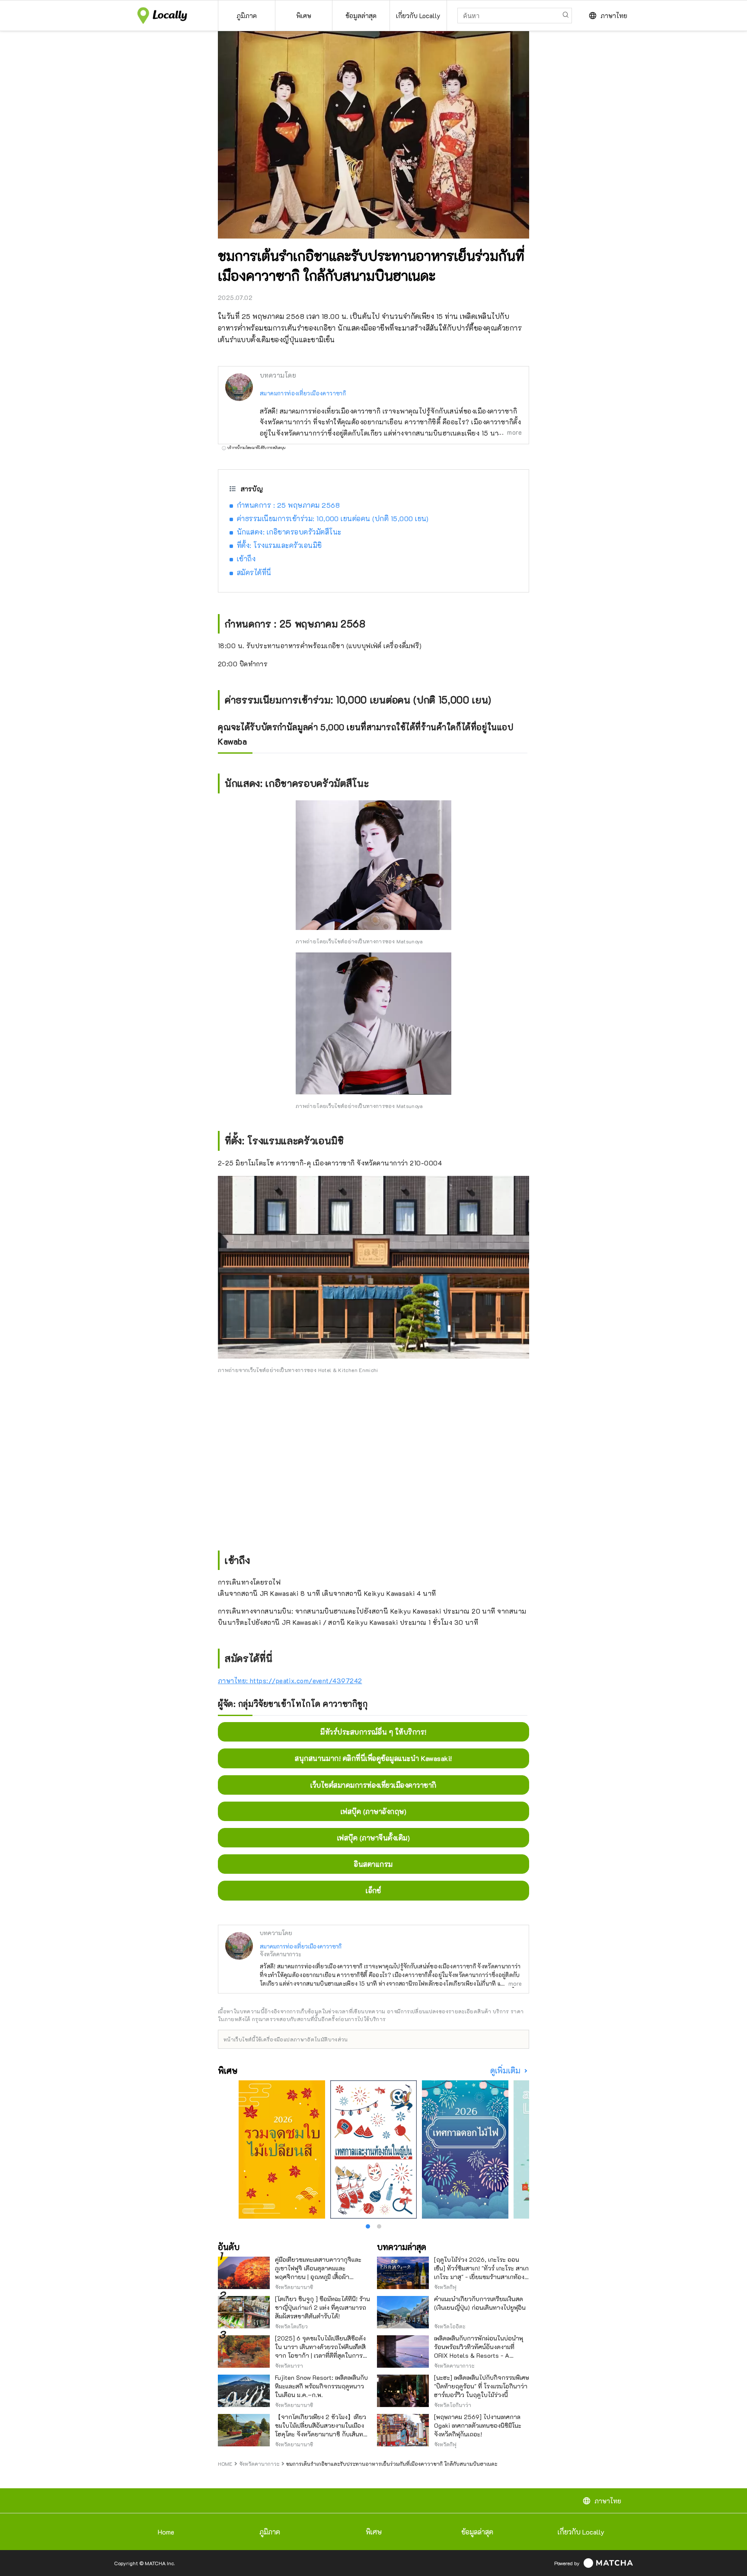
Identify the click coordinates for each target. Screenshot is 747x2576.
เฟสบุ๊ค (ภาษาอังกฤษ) (373, 1811)
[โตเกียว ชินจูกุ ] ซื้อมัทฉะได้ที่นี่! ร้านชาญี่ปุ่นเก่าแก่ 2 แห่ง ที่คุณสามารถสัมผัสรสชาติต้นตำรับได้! (322, 2307)
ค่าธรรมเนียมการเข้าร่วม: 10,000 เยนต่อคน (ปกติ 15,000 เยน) (333, 518)
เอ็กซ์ (373, 1890)
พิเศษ (374, 2532)
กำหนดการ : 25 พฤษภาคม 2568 (288, 505)
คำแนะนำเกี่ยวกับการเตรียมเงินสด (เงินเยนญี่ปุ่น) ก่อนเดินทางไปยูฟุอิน (480, 2303)
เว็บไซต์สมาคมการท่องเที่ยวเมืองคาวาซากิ (373, 1785)
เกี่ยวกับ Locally (581, 2532)
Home (166, 2532)
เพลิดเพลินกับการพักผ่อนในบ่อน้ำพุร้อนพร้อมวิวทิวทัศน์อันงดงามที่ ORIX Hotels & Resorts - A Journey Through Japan (479, 2351)
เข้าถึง (246, 559)
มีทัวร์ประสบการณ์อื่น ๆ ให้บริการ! (373, 1732)
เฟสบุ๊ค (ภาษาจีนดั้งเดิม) (373, 1838)
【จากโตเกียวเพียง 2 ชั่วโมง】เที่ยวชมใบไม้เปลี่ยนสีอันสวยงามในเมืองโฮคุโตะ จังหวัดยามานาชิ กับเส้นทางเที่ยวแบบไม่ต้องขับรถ (322, 2430)
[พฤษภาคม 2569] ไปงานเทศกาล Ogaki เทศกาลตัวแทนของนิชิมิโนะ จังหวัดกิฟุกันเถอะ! (478, 2425)
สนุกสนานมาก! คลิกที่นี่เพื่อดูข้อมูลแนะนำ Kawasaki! (373, 1758)
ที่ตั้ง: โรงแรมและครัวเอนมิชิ (279, 545)
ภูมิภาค (270, 2532)
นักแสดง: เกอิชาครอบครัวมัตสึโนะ (289, 532)
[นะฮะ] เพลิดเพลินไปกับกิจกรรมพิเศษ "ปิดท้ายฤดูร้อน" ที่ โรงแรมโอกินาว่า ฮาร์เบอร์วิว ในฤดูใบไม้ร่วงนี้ (482, 2386)
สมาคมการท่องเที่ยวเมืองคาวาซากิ (303, 393)
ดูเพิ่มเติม (506, 2071)
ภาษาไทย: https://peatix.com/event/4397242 (290, 1681)
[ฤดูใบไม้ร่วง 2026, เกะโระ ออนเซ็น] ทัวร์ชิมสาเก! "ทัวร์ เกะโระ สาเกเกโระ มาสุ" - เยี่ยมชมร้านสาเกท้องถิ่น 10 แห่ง (481, 2272)
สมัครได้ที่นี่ (254, 572)
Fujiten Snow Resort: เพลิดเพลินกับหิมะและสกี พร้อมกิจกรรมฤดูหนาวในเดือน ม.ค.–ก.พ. (321, 2386)
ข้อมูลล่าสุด (477, 2532)
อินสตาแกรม (373, 1864)
